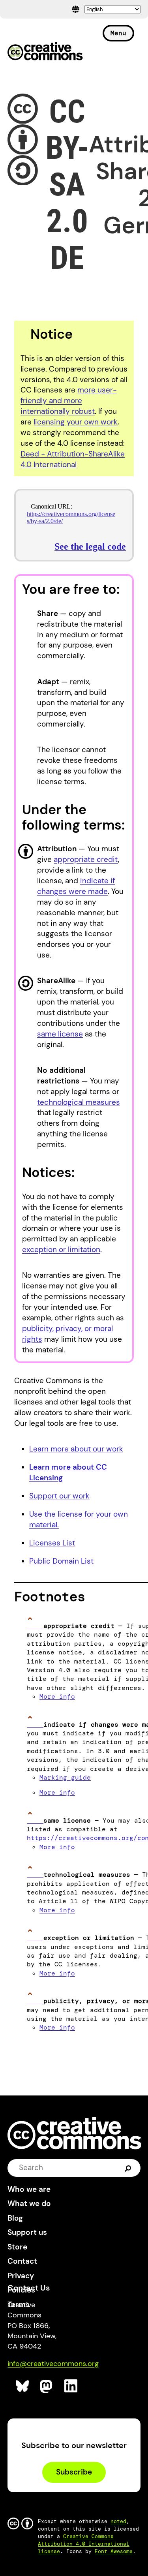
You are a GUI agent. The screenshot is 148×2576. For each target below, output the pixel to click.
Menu (118, 33)
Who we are (29, 2189)
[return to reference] (35, 1626)
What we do (29, 2203)
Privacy (21, 2276)
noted (118, 2521)
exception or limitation (61, 1250)
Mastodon (47, 2386)
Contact (22, 2261)
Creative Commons (45, 52)
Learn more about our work (76, 1449)
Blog (15, 2218)
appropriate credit (86, 859)
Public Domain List (61, 1561)
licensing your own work (76, 422)
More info (57, 1696)
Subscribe (74, 2472)
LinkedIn (71, 2386)
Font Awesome (114, 2551)
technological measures (79, 1102)
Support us (27, 2232)
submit (128, 2168)
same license (60, 1034)
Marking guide (65, 1777)
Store (17, 2247)
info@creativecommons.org (53, 2364)
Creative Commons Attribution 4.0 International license (84, 2544)
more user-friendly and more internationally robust (69, 401)
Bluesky (23, 2386)
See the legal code (90, 546)
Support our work (59, 1496)
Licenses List (52, 1543)
